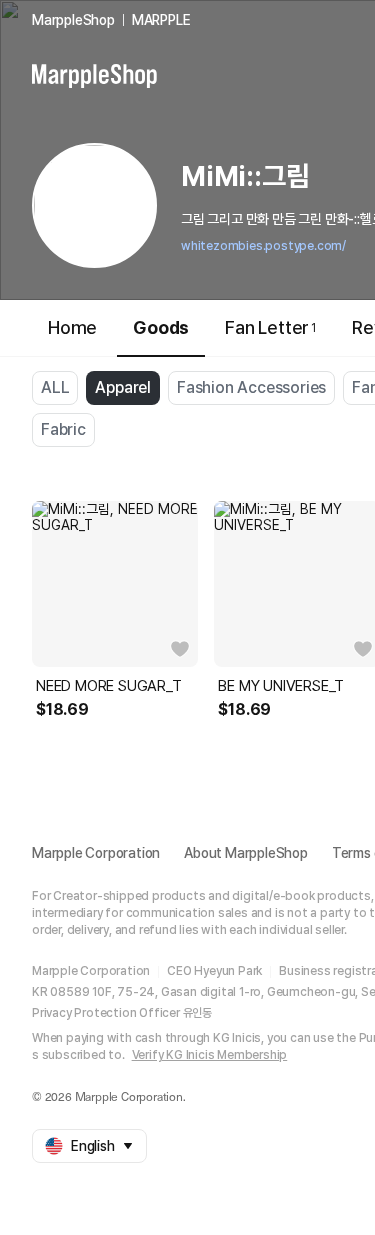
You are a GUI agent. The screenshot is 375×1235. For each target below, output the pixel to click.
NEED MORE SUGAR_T (109, 686)
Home (72, 327)
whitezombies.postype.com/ (263, 246)
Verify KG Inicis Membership (210, 1055)
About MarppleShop (246, 853)
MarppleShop (73, 20)
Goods (161, 327)
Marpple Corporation (96, 853)
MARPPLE (161, 20)
